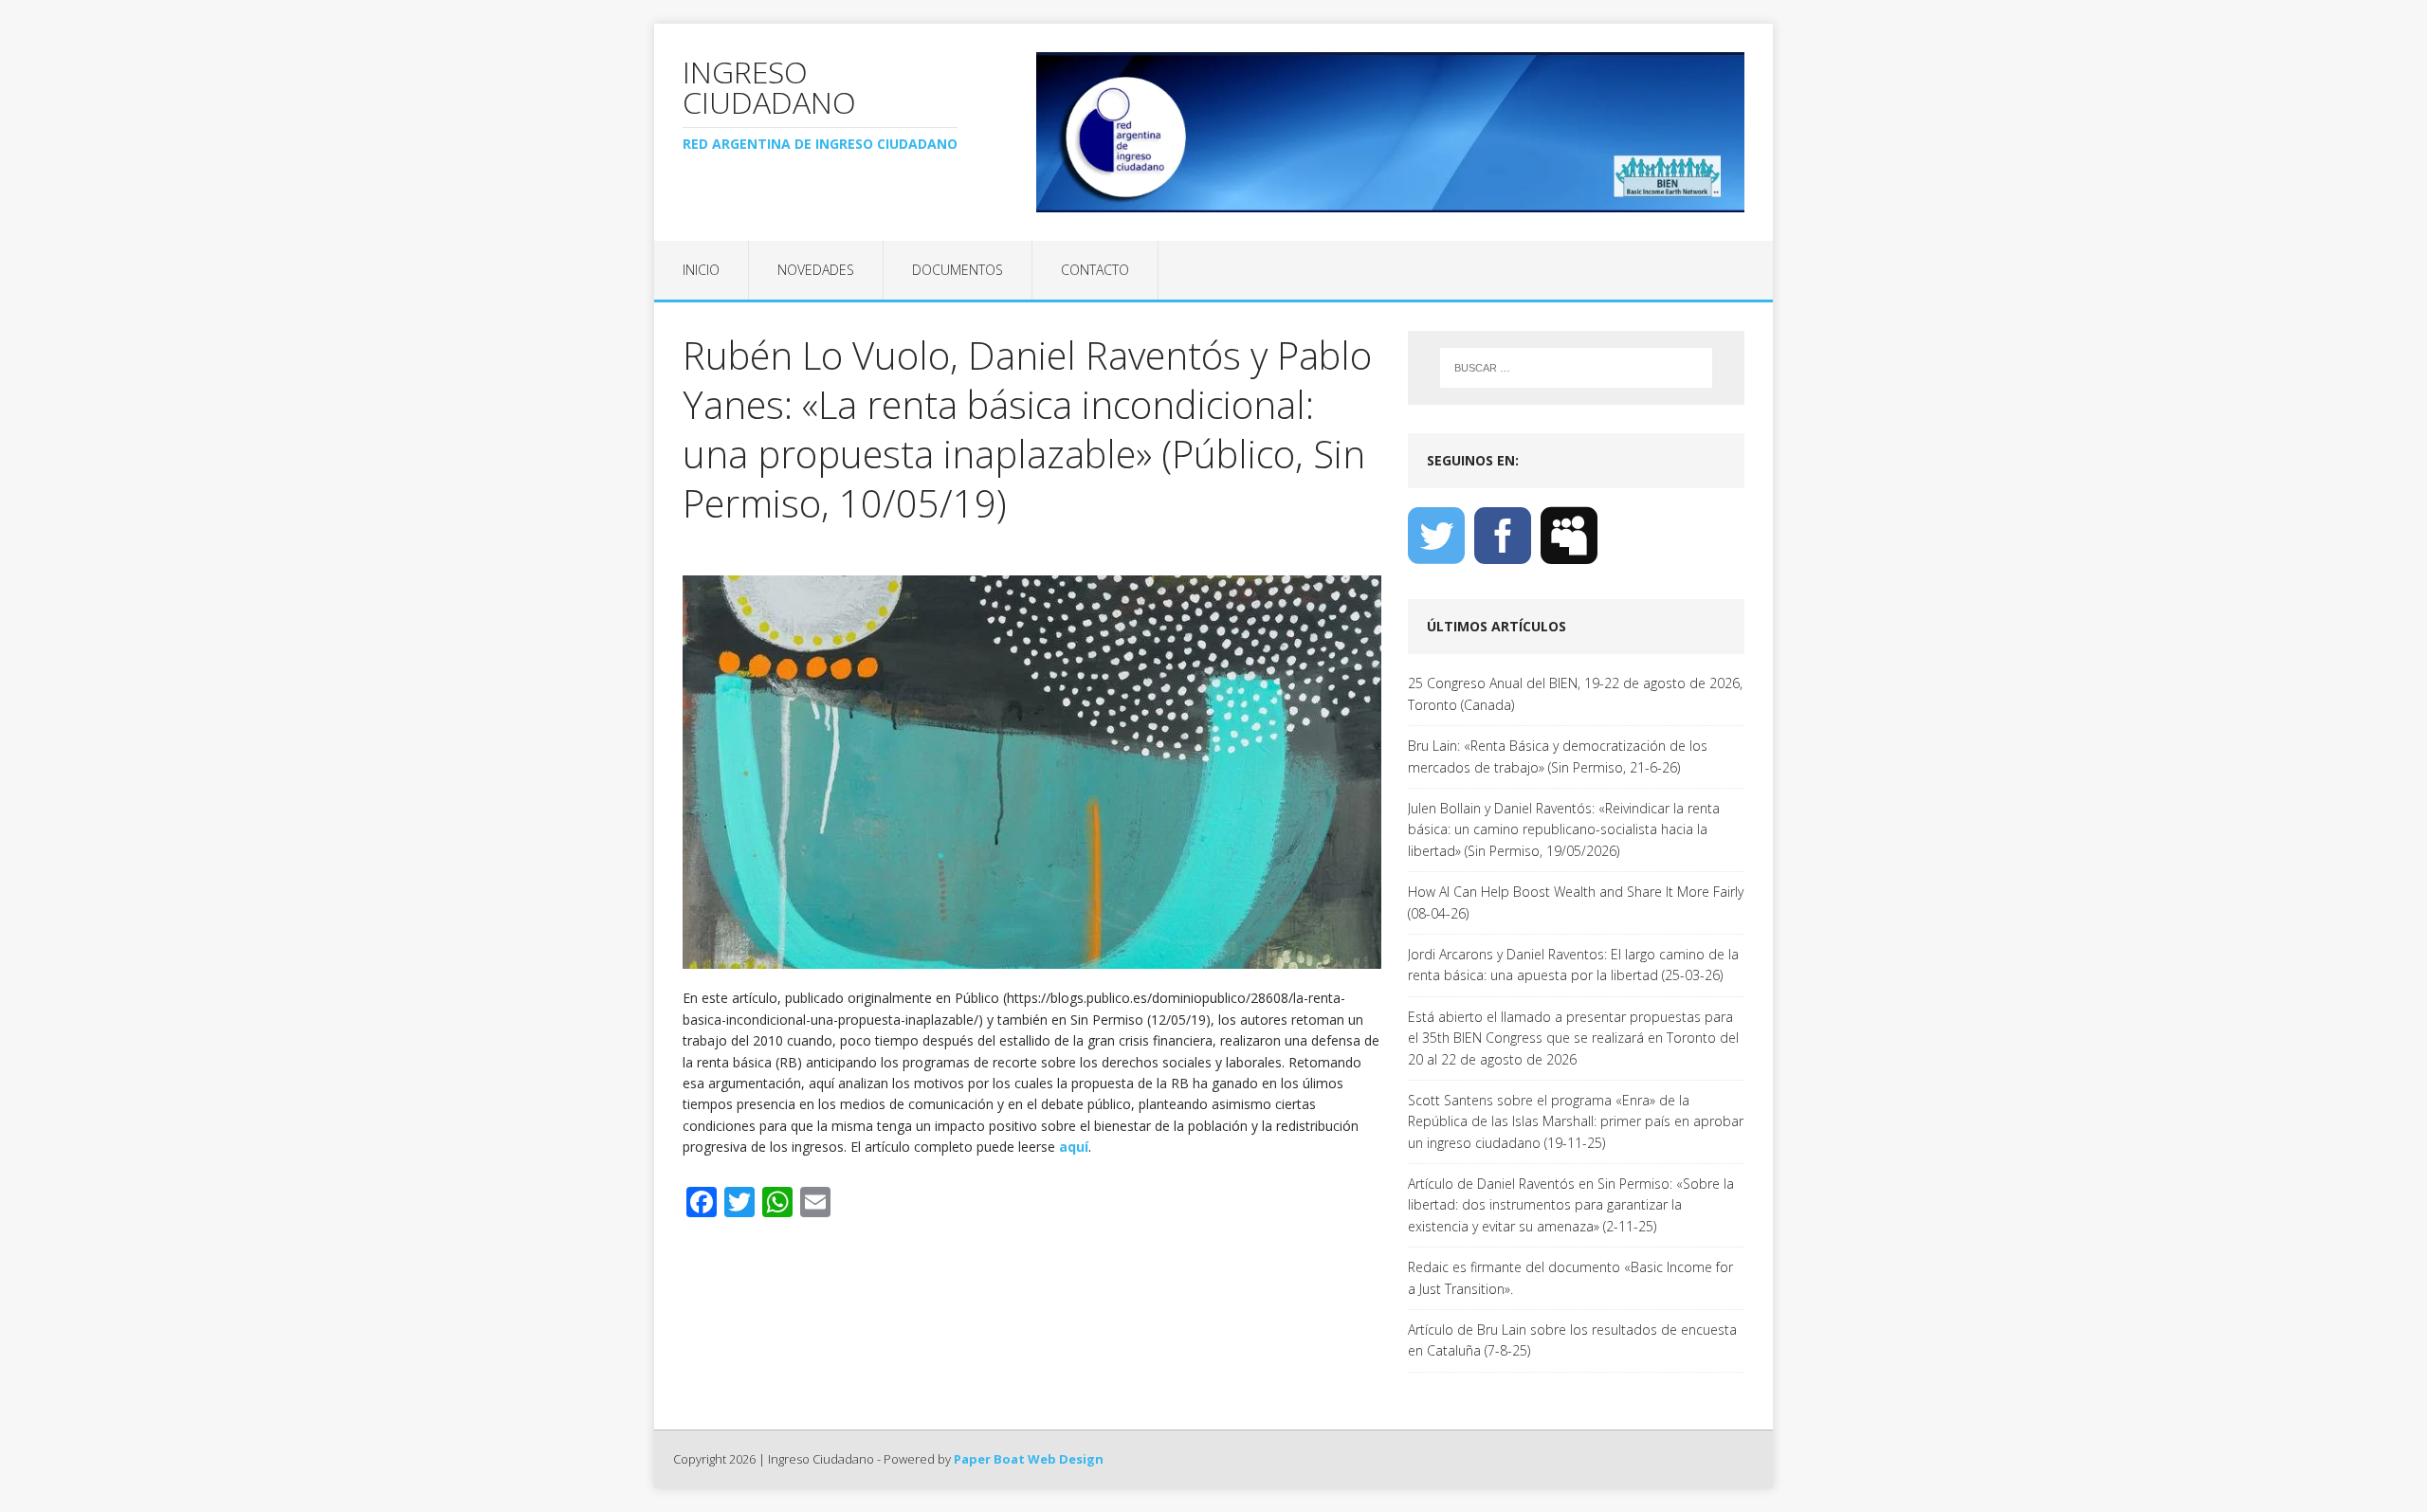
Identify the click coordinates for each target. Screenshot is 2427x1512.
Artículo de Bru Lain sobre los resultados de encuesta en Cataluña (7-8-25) (1572, 1340)
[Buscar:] (1576, 368)
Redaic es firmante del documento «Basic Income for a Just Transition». (1570, 1277)
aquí (1074, 1147)
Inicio (701, 270)
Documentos (958, 270)
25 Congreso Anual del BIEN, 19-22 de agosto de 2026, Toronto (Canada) (1575, 693)
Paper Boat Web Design (1029, 1459)
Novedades (816, 270)
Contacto (1095, 270)
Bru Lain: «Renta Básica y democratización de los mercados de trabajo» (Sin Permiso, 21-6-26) (1558, 756)
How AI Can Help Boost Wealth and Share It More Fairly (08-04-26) (1576, 902)
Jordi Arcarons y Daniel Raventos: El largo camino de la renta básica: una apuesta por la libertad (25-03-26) (1573, 965)
